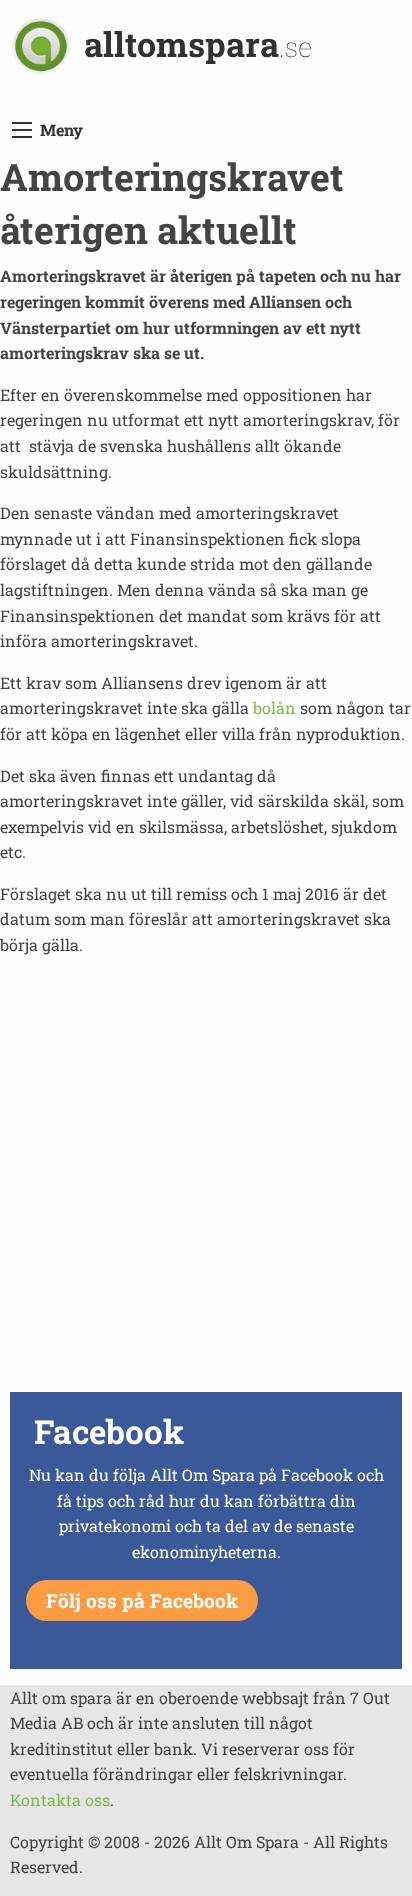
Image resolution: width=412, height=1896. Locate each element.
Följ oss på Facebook (142, 1600)
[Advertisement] (206, 1180)
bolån (274, 707)
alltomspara (198, 43)
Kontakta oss (60, 1799)
